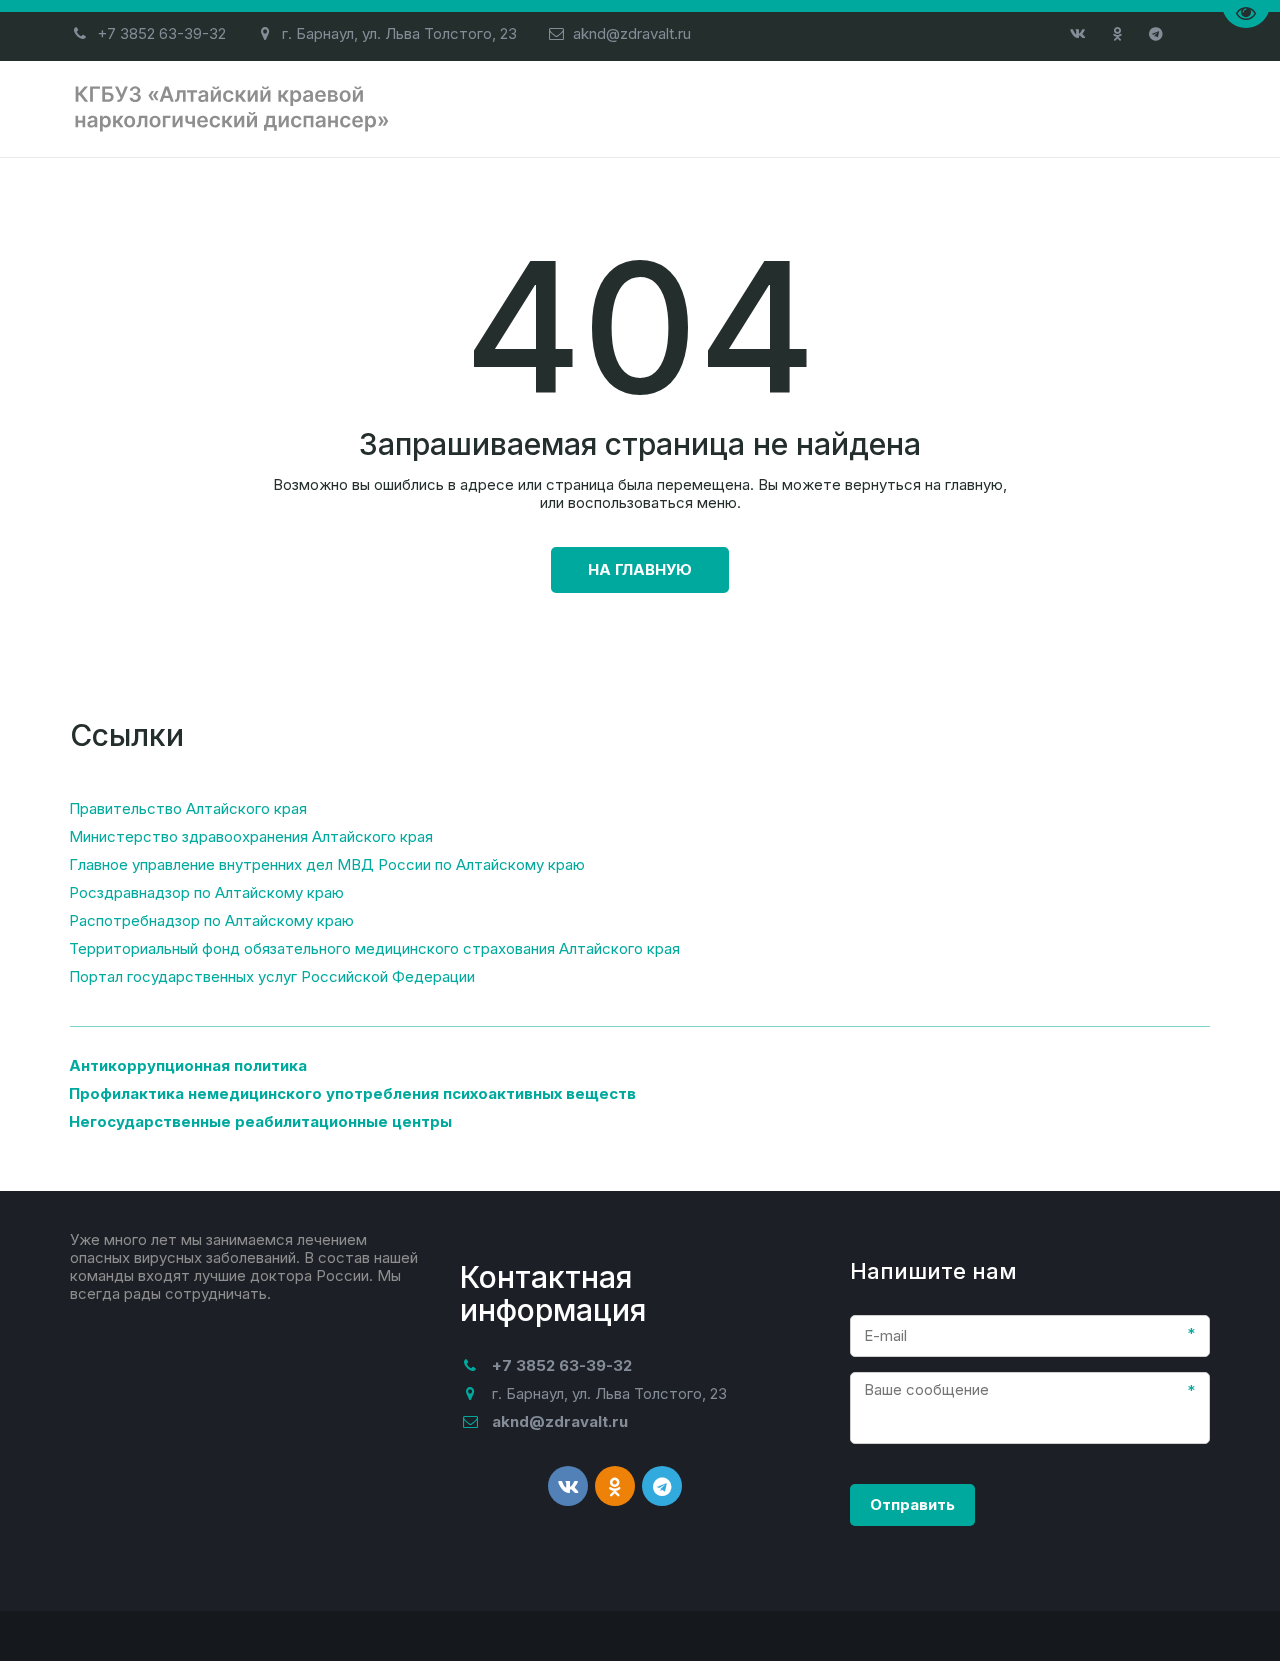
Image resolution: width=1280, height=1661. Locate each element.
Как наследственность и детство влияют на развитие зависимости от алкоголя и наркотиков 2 (692, 108)
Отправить (912, 1504)
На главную (640, 569)
